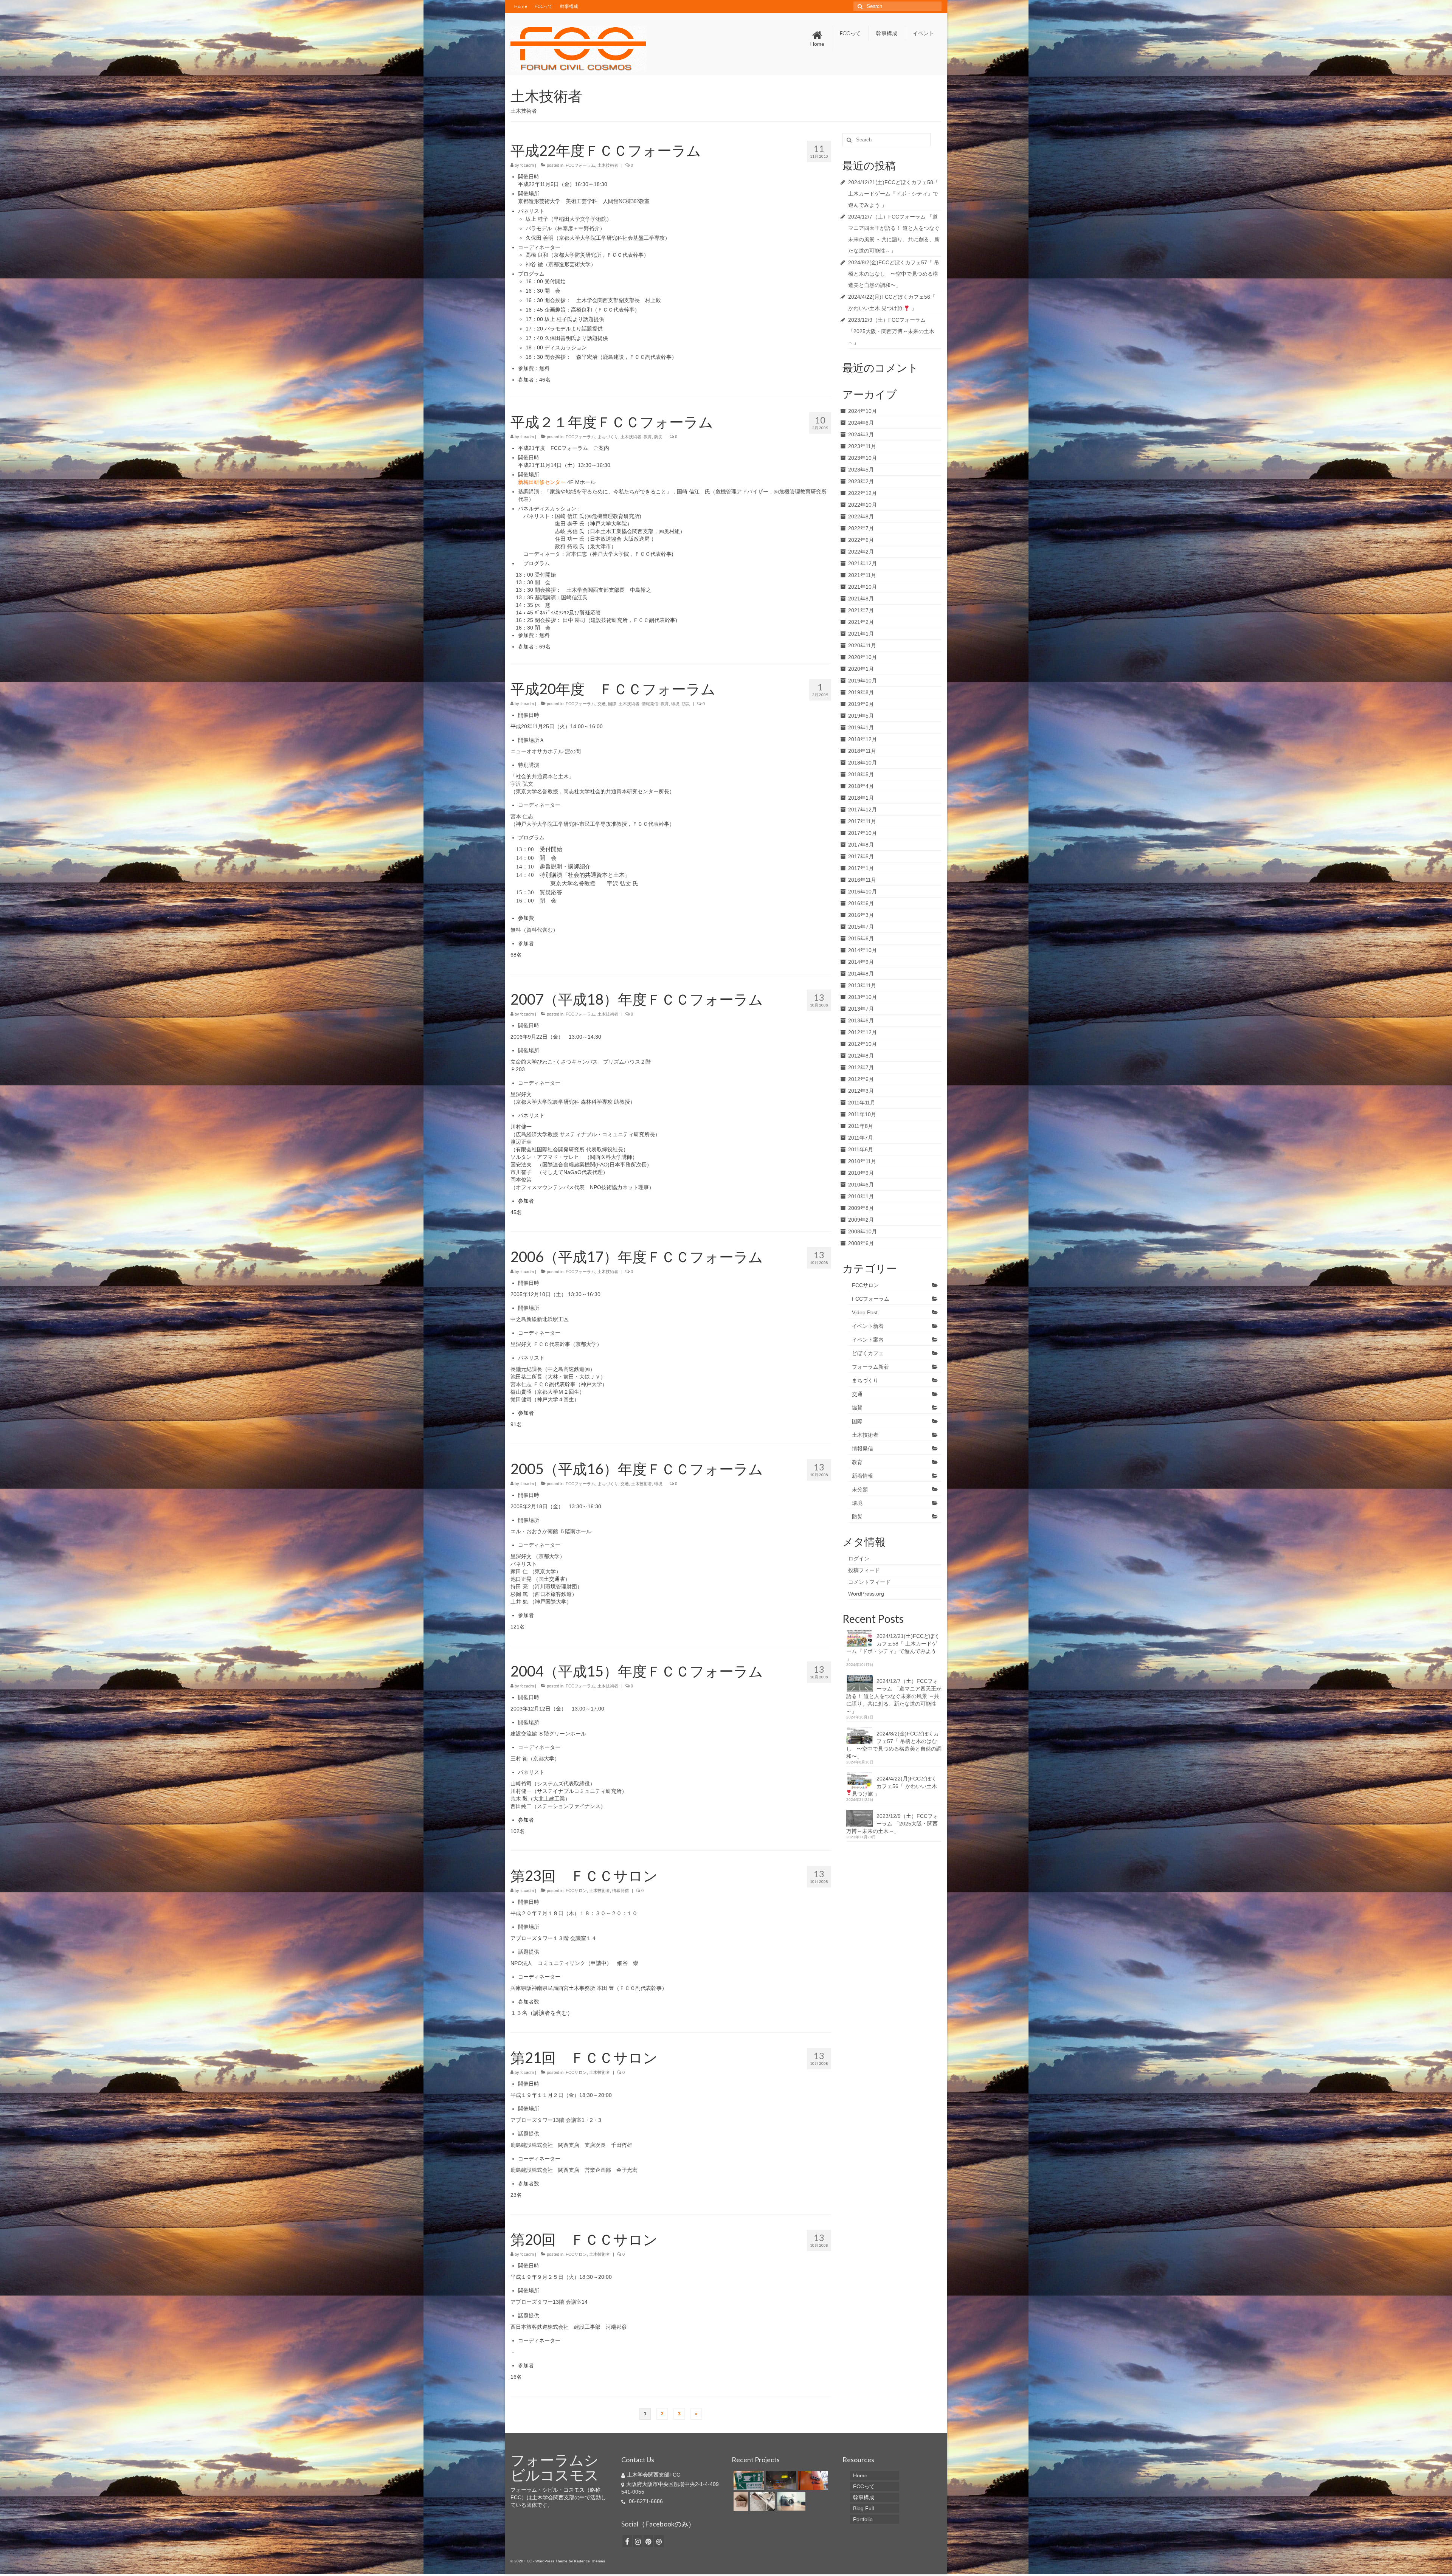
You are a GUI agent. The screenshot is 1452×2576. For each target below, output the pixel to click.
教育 (648, 437)
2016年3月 (861, 915)
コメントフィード (869, 1582)
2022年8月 (861, 516)
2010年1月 (861, 1196)
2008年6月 (861, 1243)
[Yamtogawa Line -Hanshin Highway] (780, 2480)
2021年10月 (863, 587)
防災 (658, 437)
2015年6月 (861, 938)
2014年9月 (861, 962)
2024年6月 (861, 423)
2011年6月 (861, 1149)
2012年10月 (863, 1044)
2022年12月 (863, 493)
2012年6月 (861, 1079)
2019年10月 (863, 681)
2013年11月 (862, 985)
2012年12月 (863, 1032)
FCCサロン (576, 1891)
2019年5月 (861, 716)
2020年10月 (863, 657)
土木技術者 (608, 165)
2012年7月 (861, 1067)
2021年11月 (862, 575)
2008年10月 (863, 1231)
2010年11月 (862, 1161)
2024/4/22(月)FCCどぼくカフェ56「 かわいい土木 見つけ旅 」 (894, 1786)
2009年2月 (861, 1220)
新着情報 (863, 1476)
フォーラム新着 (870, 1367)
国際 (612, 704)
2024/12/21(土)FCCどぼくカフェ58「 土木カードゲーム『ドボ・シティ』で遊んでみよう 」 (893, 194)
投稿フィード (864, 1570)
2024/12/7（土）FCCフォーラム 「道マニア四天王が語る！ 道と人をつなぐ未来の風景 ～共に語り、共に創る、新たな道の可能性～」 (894, 1696)
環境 (675, 704)
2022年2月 (861, 552)
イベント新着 (868, 1326)
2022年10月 (863, 505)
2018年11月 (862, 751)
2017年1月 (861, 868)
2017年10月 (863, 833)
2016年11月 (862, 880)
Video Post (865, 1312)
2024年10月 (863, 411)
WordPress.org (866, 1594)
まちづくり (608, 437)
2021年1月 (861, 634)
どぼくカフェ (868, 1353)
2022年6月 (861, 540)
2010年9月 (861, 1173)
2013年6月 (861, 1020)
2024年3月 (861, 434)
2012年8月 (861, 1056)
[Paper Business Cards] (740, 2501)
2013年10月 (863, 997)
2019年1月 (861, 727)
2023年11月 (862, 446)
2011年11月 (862, 1103)
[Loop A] (812, 2480)
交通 (602, 704)
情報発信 (650, 704)
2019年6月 (861, 704)
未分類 (860, 1489)
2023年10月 (863, 458)
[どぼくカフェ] (748, 2480)
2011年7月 (861, 1138)
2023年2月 (861, 481)
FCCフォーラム (580, 165)
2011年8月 (861, 1126)
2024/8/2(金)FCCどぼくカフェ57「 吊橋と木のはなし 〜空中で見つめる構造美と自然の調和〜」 (894, 274)
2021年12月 (863, 563)
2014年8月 (861, 974)
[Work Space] (762, 2501)
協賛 (857, 1408)
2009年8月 (861, 1208)
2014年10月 (863, 950)
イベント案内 (868, 1340)
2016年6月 (861, 903)
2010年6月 (861, 1185)
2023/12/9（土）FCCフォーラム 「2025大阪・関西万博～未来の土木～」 (891, 331)
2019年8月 (861, 692)
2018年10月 (863, 763)
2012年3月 (861, 1091)
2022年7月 (861, 528)
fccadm (527, 165)
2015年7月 (861, 927)
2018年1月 (861, 798)
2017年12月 (863, 810)
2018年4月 (861, 786)
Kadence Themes (589, 2561)
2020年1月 (861, 669)
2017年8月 (861, 845)
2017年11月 (862, 821)
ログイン (859, 1559)
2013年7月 (861, 1009)
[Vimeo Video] (790, 2501)
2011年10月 (862, 1114)
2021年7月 (861, 610)
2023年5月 (861, 470)
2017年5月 (861, 856)
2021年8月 (861, 599)
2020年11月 (862, 645)
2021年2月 (861, 622)
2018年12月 (863, 739)
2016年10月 (863, 892)
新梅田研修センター (542, 482)
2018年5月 (861, 774)
